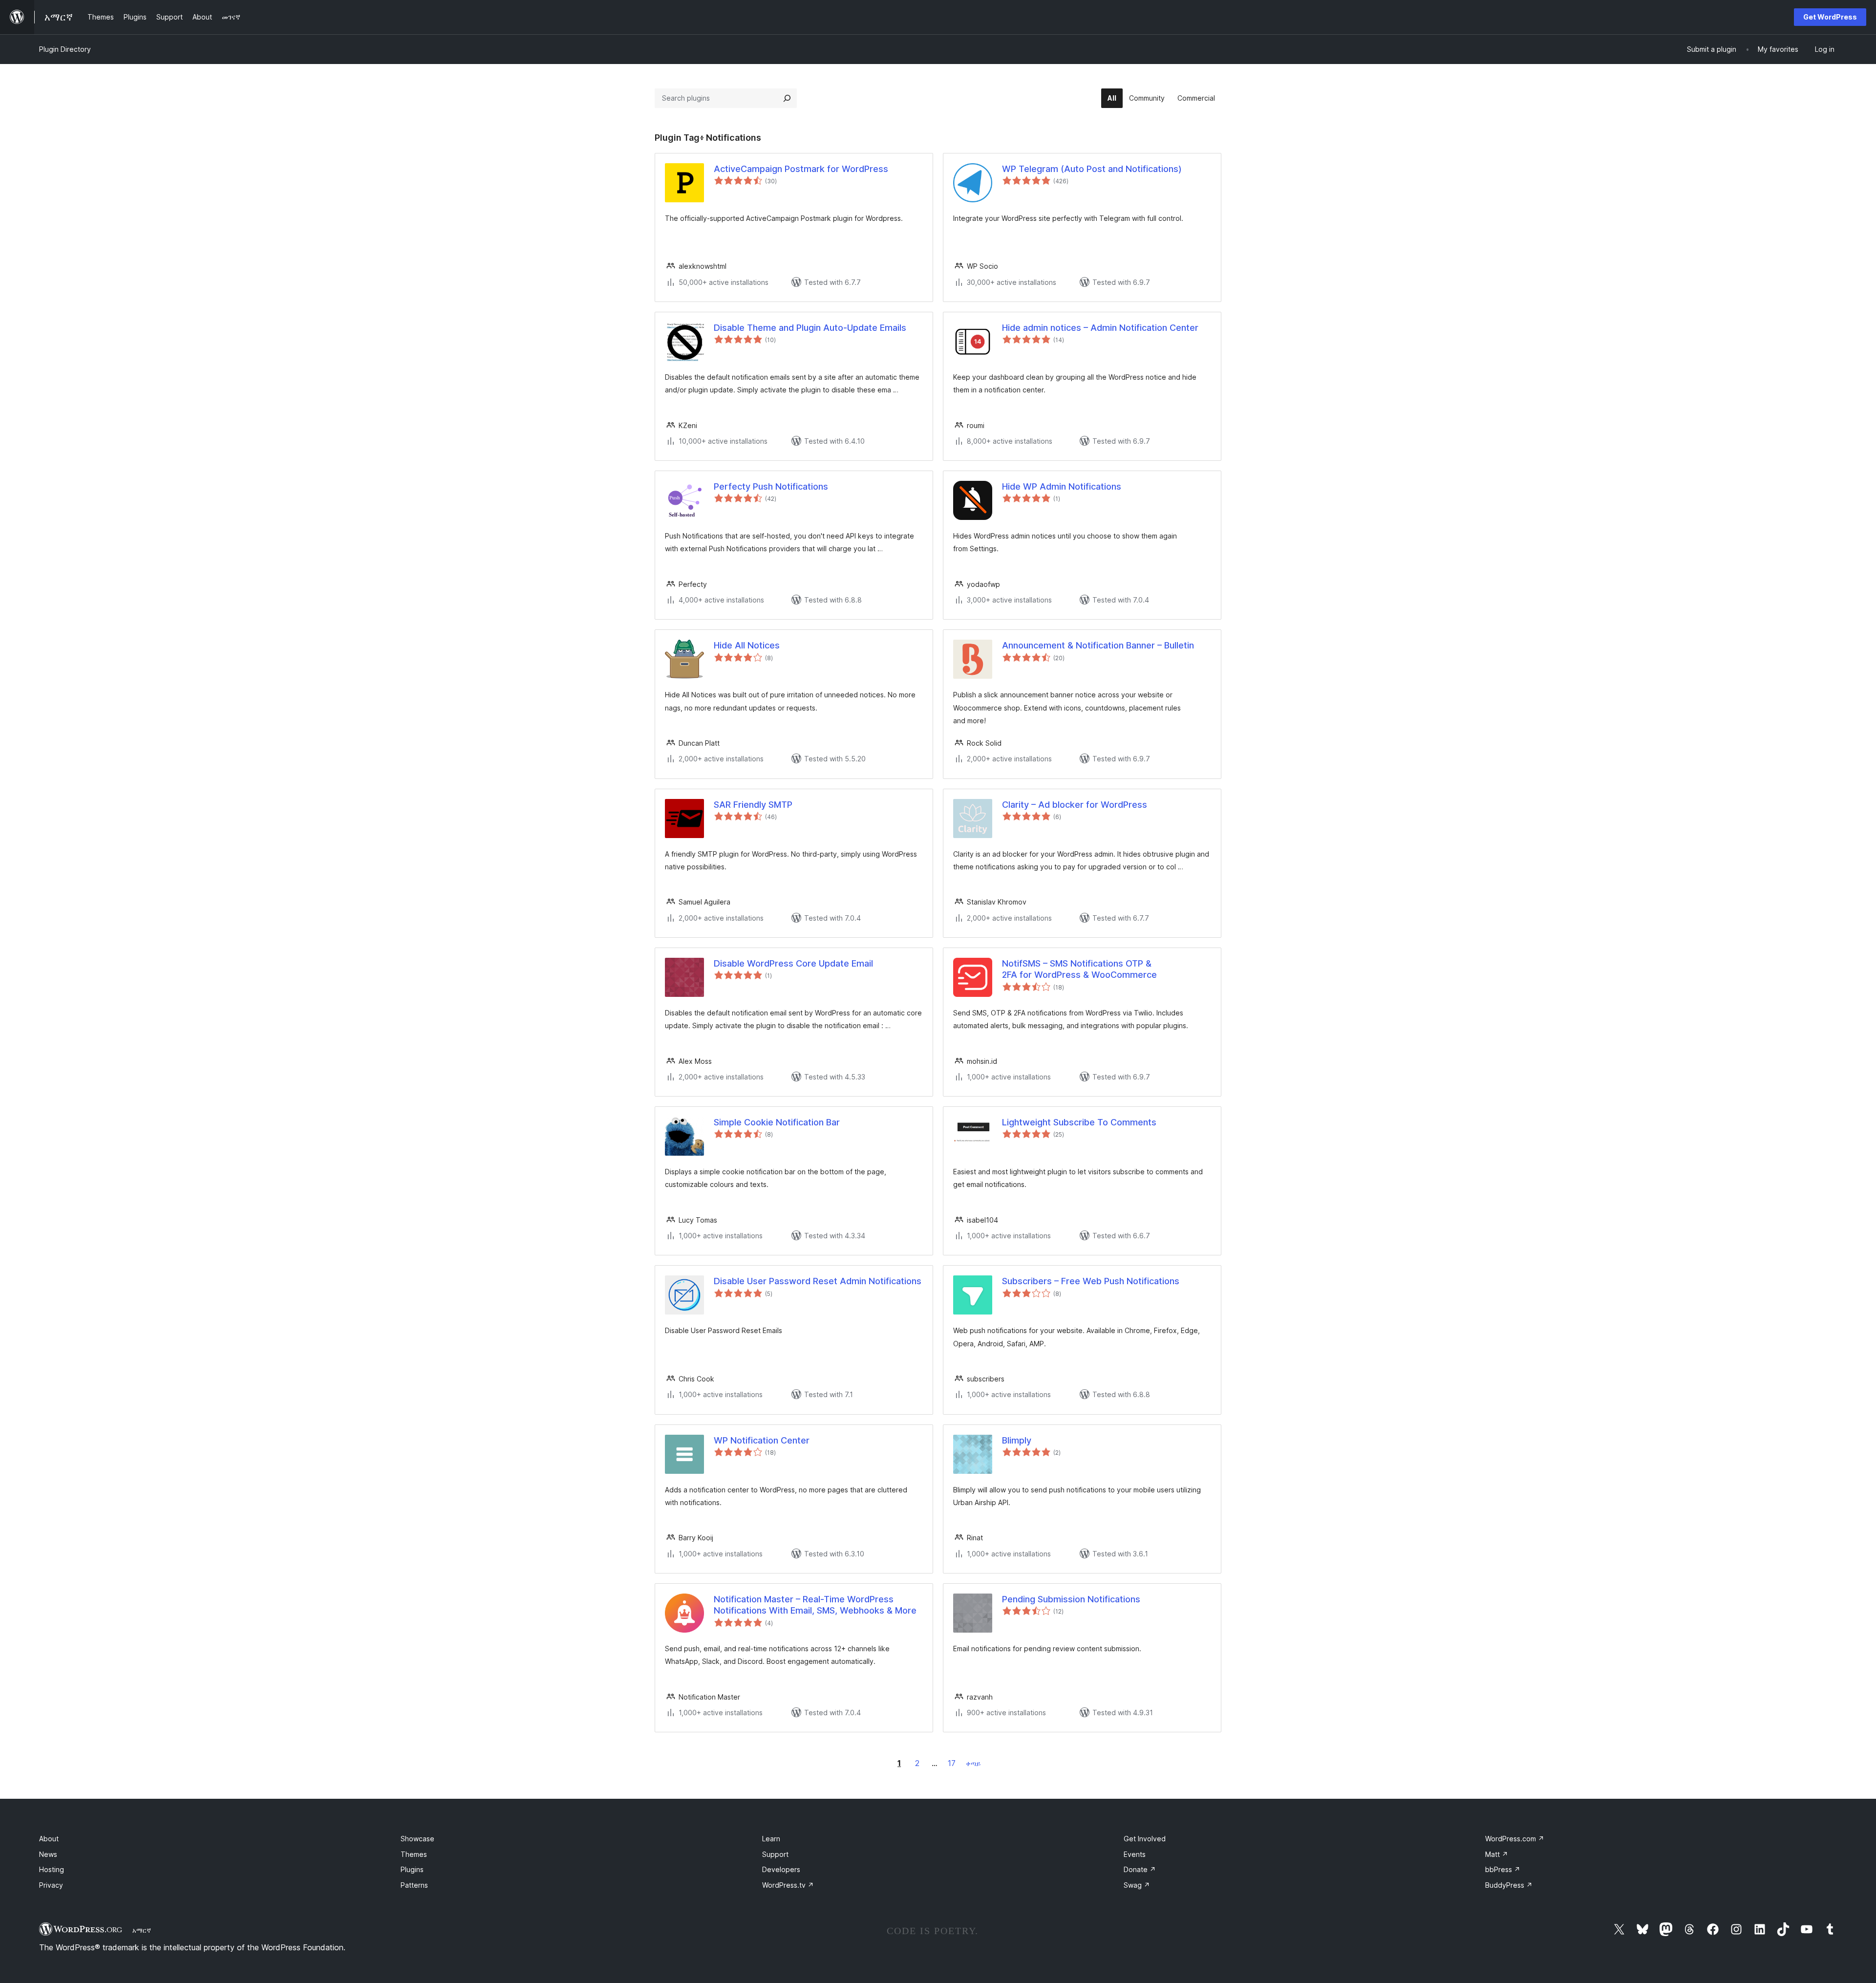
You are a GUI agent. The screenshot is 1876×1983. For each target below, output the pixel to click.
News (48, 1854)
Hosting (52, 1869)
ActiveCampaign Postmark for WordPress (801, 169)
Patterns (414, 1885)
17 (952, 1763)
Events (1135, 1854)
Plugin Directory (65, 49)
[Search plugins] (787, 98)
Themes (414, 1854)
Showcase (417, 1839)
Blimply (1017, 1440)
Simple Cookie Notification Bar (777, 1122)
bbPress (1503, 1869)
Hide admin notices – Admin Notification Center (1100, 328)
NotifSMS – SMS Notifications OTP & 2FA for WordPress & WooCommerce (1079, 969)
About (49, 1839)
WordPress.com (1515, 1839)
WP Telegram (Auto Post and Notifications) (1092, 169)
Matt (1497, 1854)
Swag (1137, 1885)
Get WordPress (1830, 17)
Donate (1140, 1869)
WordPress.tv (788, 1885)
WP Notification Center (762, 1440)
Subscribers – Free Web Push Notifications (1091, 1281)
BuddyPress (1509, 1885)
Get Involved (1145, 1839)
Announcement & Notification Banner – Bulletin (1098, 645)
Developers (781, 1869)
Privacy (51, 1885)
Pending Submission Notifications (1071, 1599)
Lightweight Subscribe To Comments (1079, 1122)
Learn (771, 1839)
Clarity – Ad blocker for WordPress (1075, 805)
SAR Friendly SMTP (753, 805)
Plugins (412, 1869)
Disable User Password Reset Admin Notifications (818, 1281)
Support (775, 1854)
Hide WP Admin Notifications (1062, 486)
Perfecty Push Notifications (771, 486)
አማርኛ (142, 1930)
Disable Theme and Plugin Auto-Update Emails (810, 328)
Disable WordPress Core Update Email (793, 963)
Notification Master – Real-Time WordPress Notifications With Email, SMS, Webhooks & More (815, 1605)
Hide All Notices (747, 645)
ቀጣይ (973, 1763)
